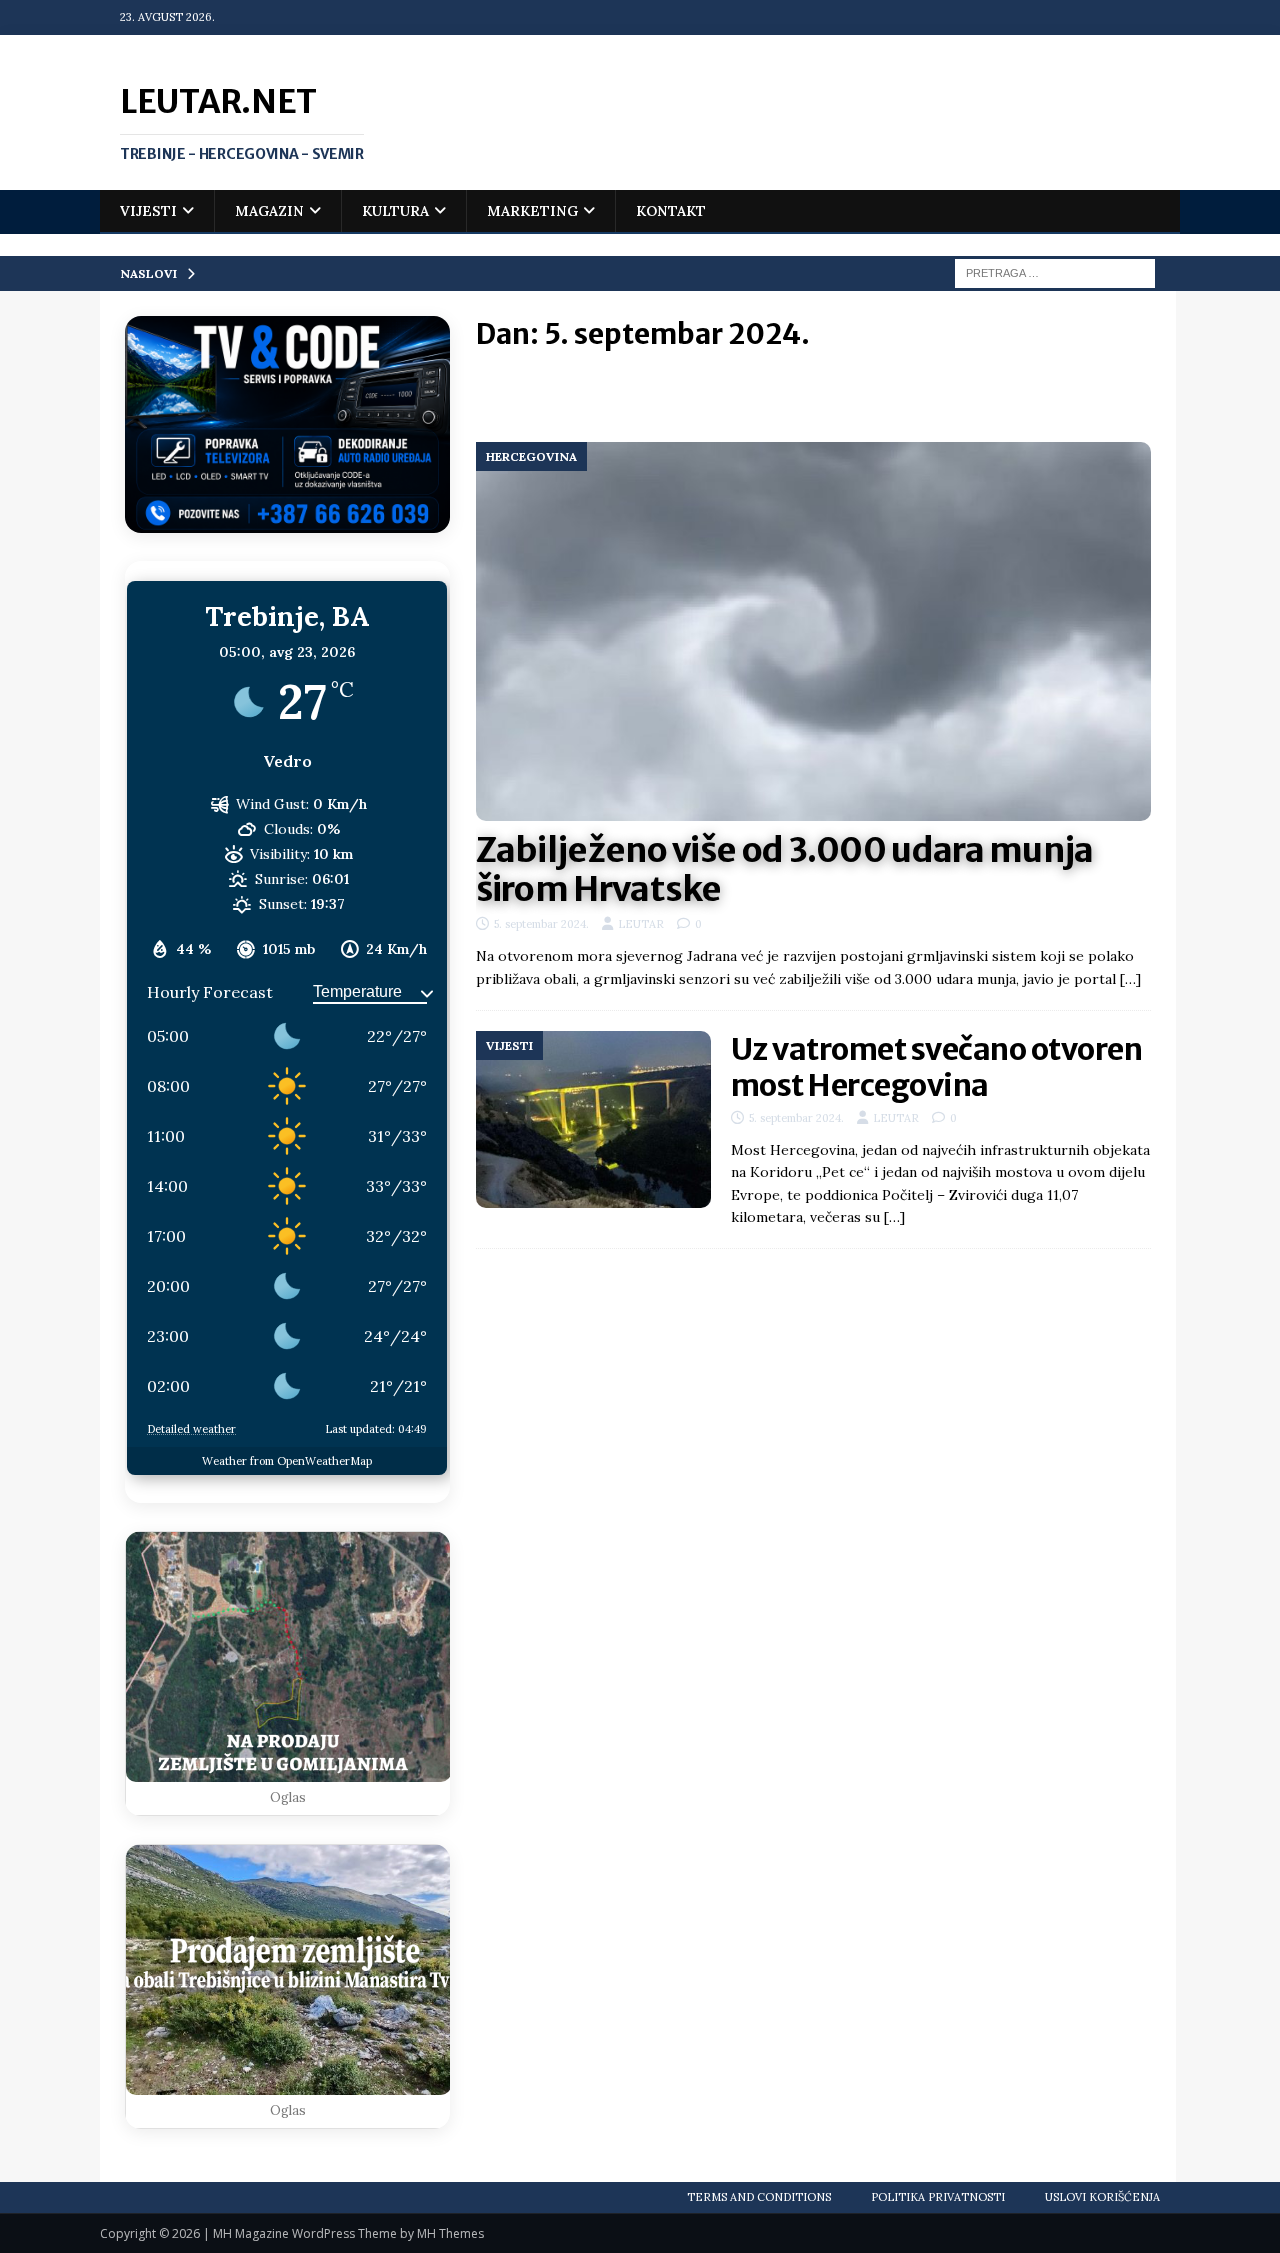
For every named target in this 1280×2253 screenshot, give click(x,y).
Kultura (395, 211)
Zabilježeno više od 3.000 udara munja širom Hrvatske (785, 869)
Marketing (532, 211)
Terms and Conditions (759, 2197)
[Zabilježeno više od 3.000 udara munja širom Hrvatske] (813, 632)
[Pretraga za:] (1055, 272)
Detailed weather (191, 1429)
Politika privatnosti (938, 2197)
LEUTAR (641, 924)
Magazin (269, 211)
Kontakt (671, 211)
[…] (1130, 979)
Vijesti (148, 211)
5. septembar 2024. (541, 924)
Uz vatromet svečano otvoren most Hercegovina (937, 1067)
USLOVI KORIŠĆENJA (1102, 2197)
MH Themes (450, 2233)
